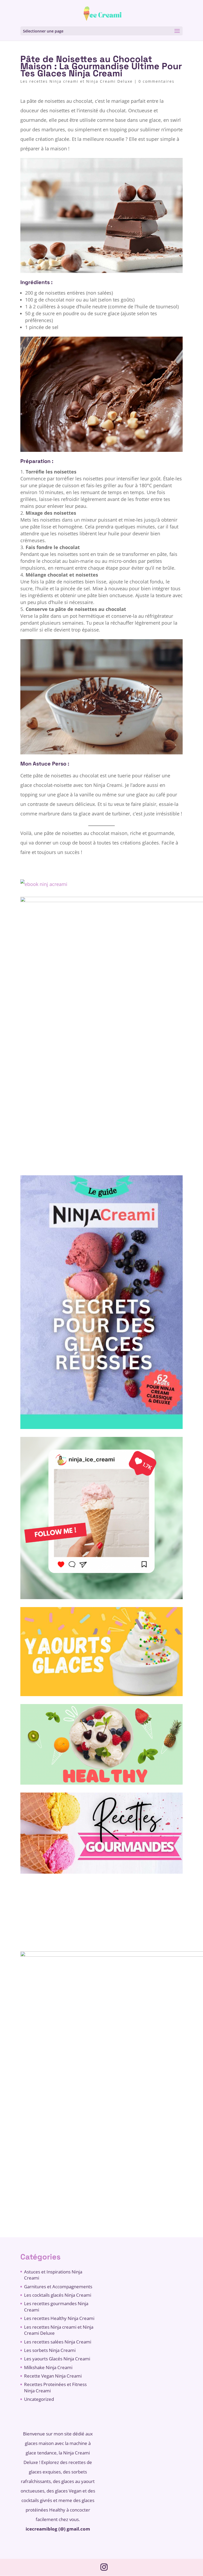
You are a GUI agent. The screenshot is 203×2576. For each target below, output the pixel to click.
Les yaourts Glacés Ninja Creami (57, 2359)
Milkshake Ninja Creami (48, 2367)
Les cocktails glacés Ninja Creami (58, 2295)
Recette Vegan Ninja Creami (53, 2376)
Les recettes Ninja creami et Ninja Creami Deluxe (77, 81)
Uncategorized (39, 2399)
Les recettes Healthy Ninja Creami (59, 2318)
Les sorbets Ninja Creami (50, 2350)
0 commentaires (156, 81)
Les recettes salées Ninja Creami (58, 2342)
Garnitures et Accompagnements (58, 2287)
